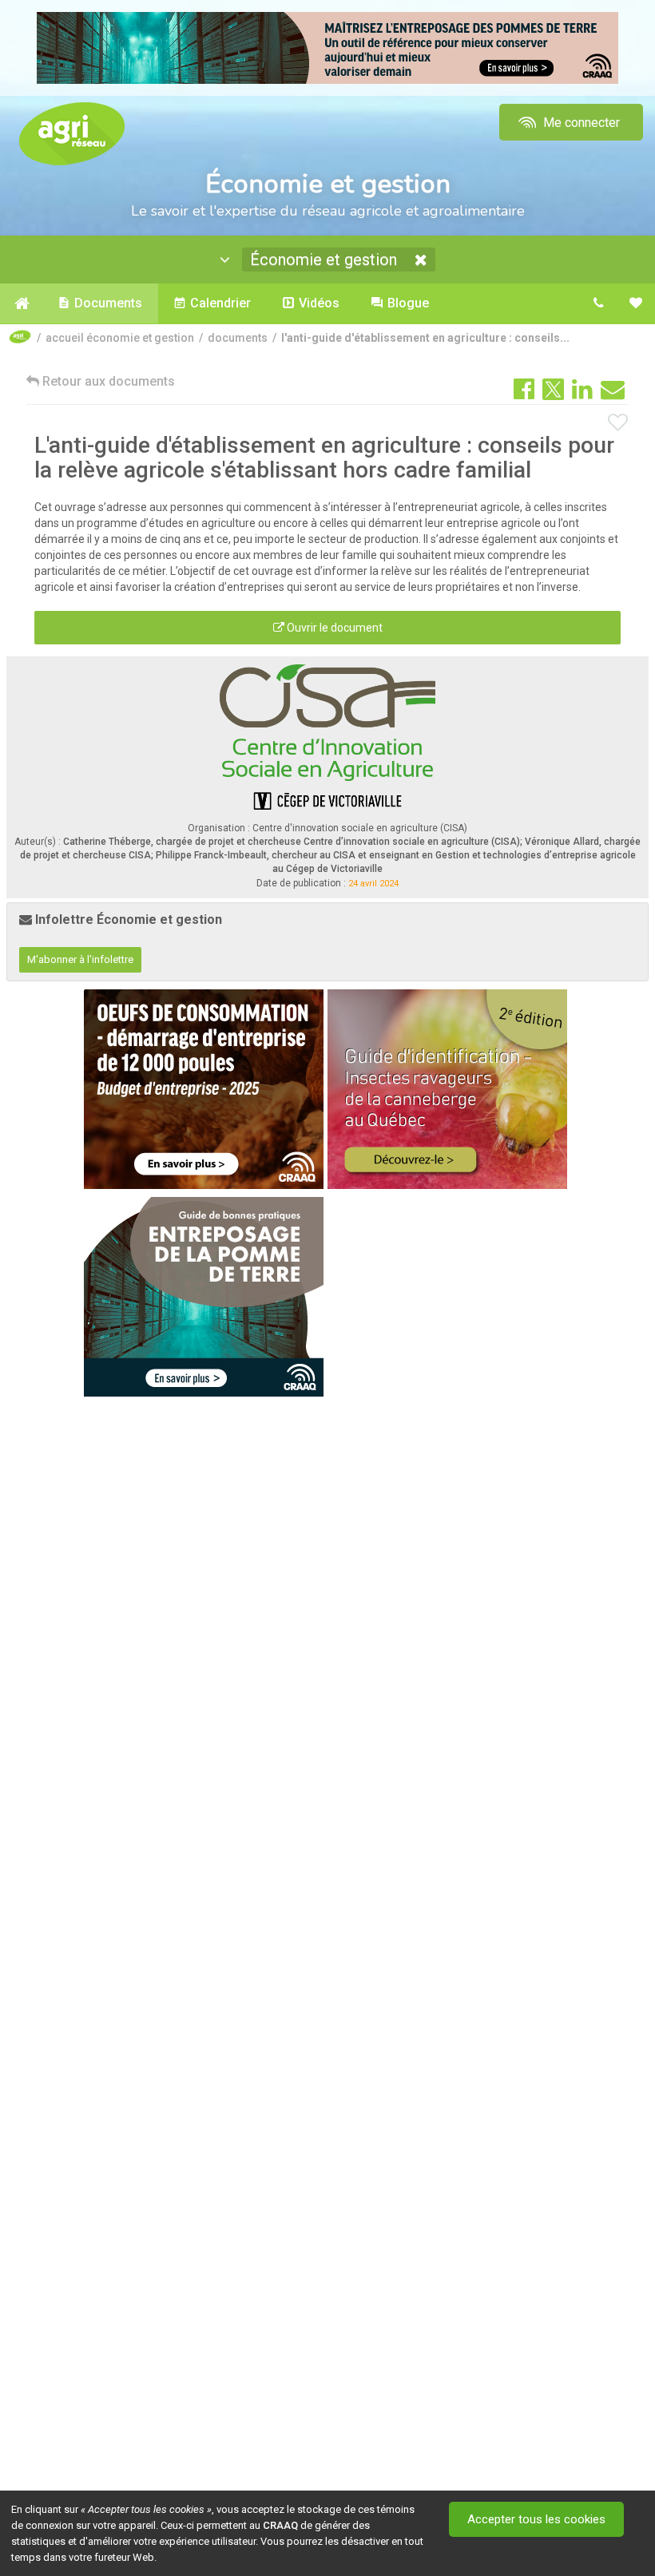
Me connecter (580, 123)
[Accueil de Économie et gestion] (21, 303)
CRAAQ (280, 2525)
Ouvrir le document (333, 628)
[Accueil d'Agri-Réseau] (72, 133)
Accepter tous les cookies (536, 2519)
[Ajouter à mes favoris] (618, 423)
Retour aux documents (107, 381)
